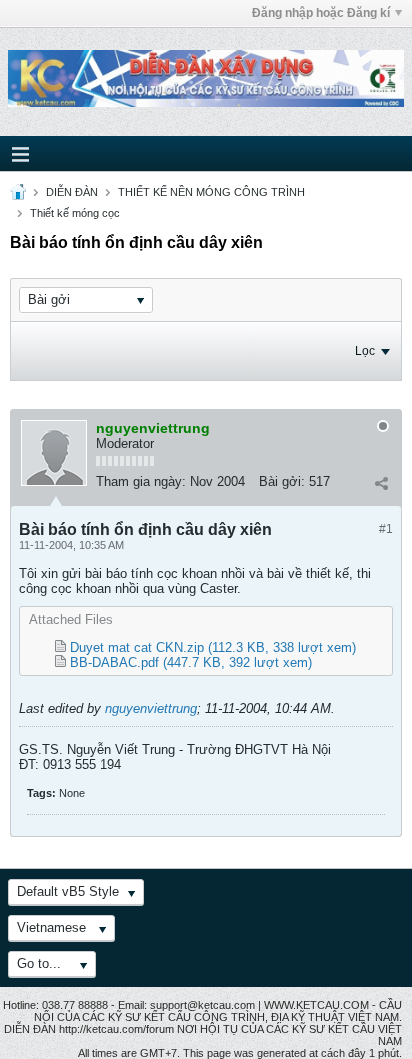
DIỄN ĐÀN (72, 192)
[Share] (381, 484)
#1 (386, 529)
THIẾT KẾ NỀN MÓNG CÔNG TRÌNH (211, 192)
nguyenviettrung (151, 708)
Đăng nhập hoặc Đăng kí (321, 13)
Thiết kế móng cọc (75, 213)
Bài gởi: (282, 481)
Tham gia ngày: (141, 481)
